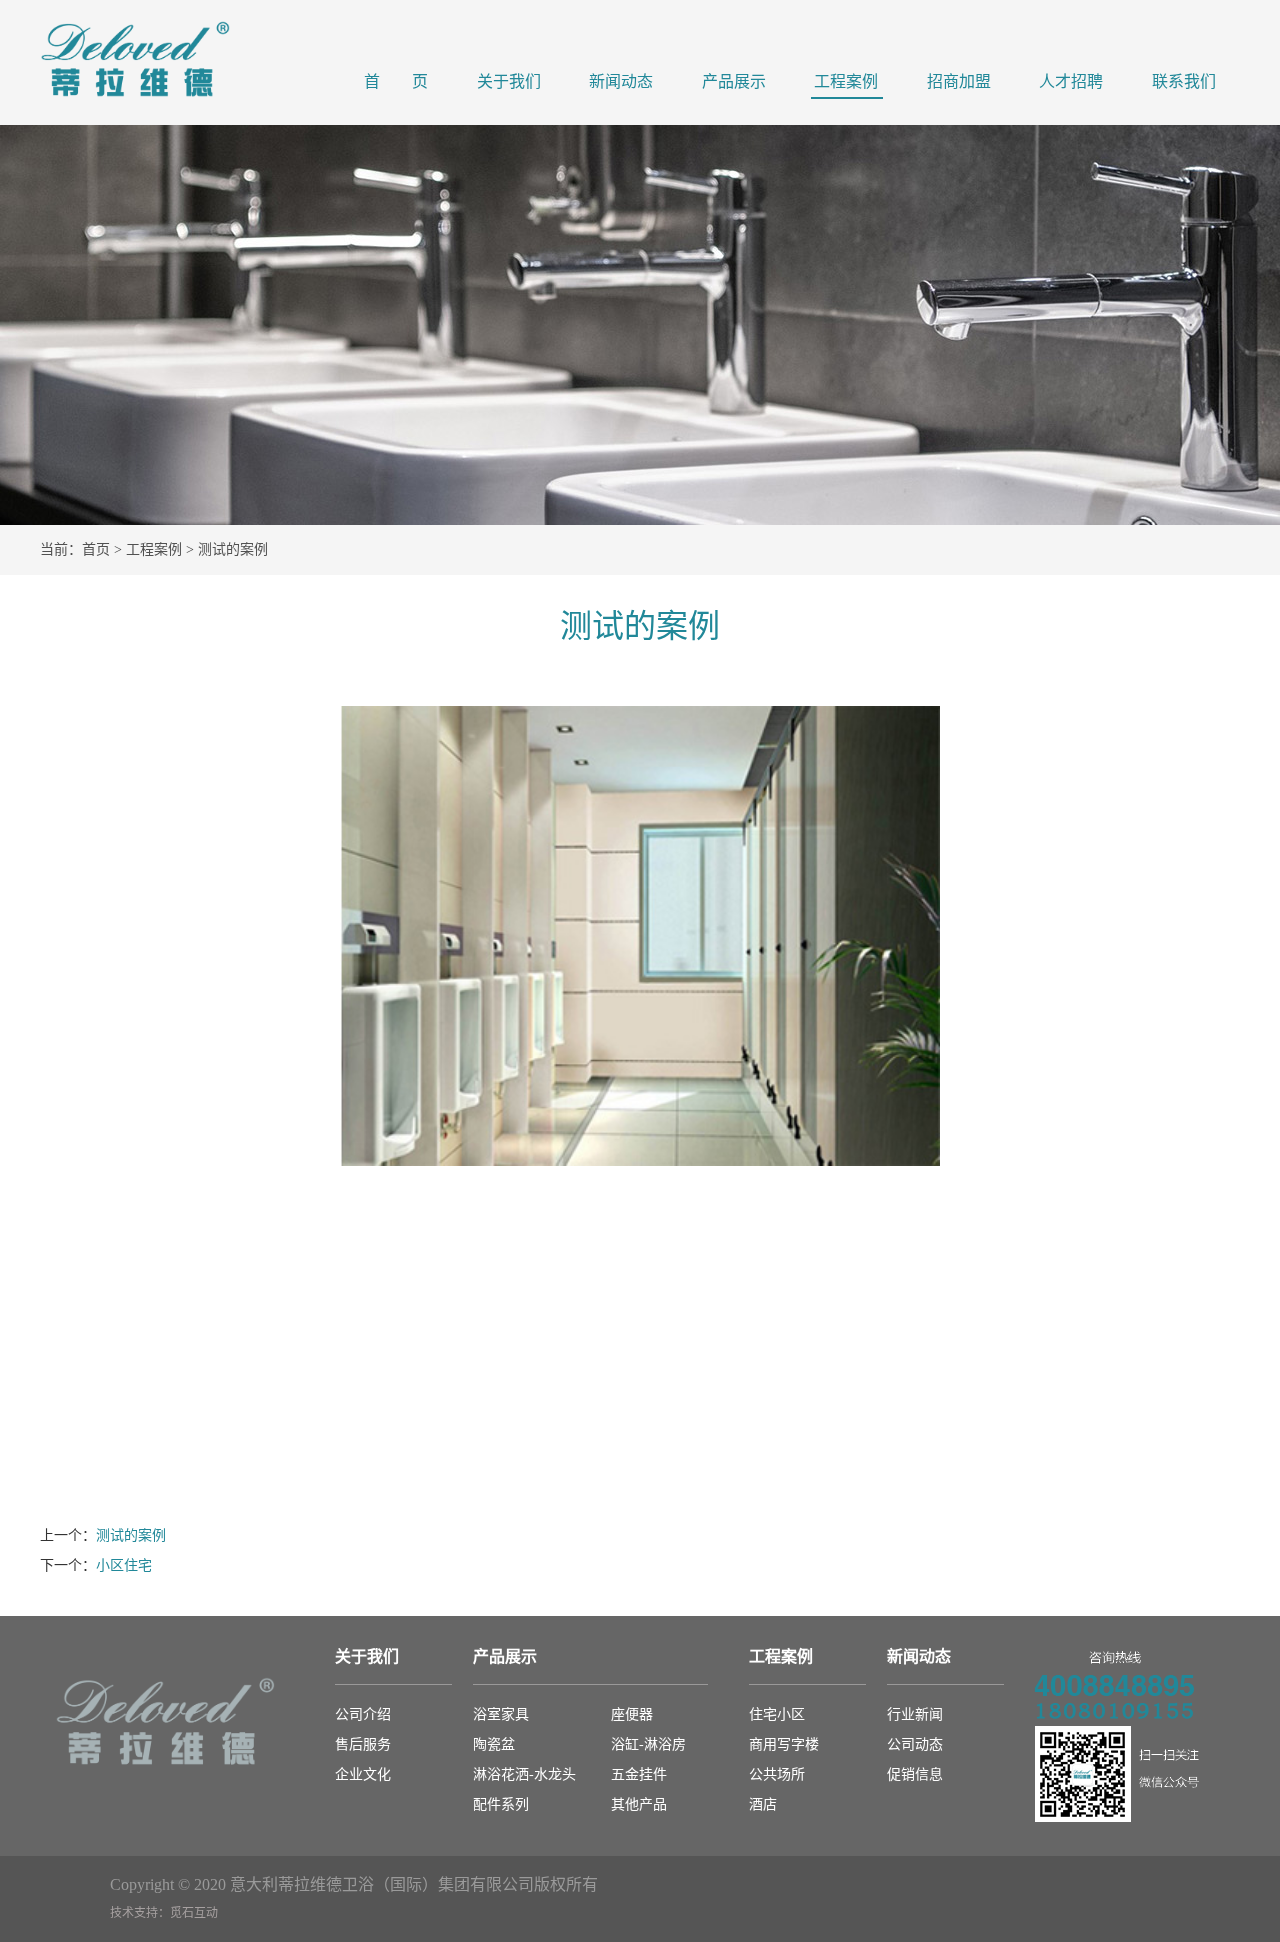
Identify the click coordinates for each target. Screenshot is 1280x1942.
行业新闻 (915, 1714)
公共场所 (777, 1774)
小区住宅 (124, 1565)
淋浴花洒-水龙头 (524, 1774)
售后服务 (363, 1744)
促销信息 (915, 1774)
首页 (96, 549)
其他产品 (639, 1804)
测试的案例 (131, 1535)
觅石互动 (194, 1913)
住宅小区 (777, 1714)
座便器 (632, 1714)
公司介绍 (363, 1714)
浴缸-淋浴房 (648, 1744)
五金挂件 (639, 1774)
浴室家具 (501, 1714)
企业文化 (363, 1774)
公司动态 (915, 1744)
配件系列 (501, 1804)
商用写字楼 (784, 1744)
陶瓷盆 (494, 1744)
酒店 (763, 1804)
